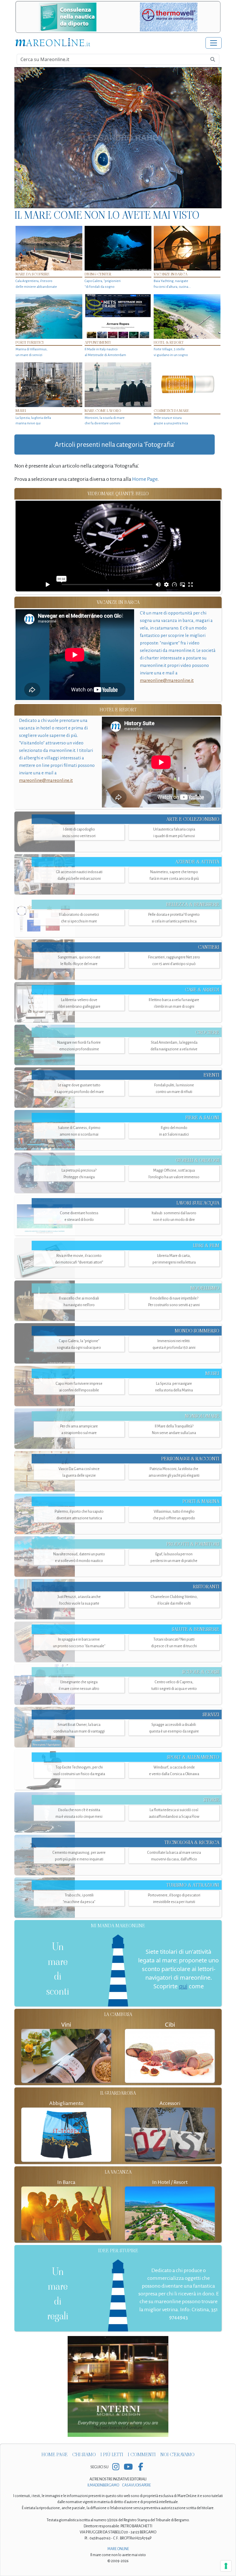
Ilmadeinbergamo (104, 2485)
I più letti (112, 2455)
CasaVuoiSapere (136, 2485)
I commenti (142, 2455)
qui (183, 1986)
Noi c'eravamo (177, 2455)
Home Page (145, 479)
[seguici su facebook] (141, 2467)
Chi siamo (84, 2455)
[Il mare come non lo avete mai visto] (118, 138)
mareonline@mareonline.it (167, 680)
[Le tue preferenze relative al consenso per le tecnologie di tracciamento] (226, 2566)
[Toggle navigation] (214, 43)
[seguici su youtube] (128, 2467)
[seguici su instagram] (116, 2467)
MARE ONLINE (118, 2549)
